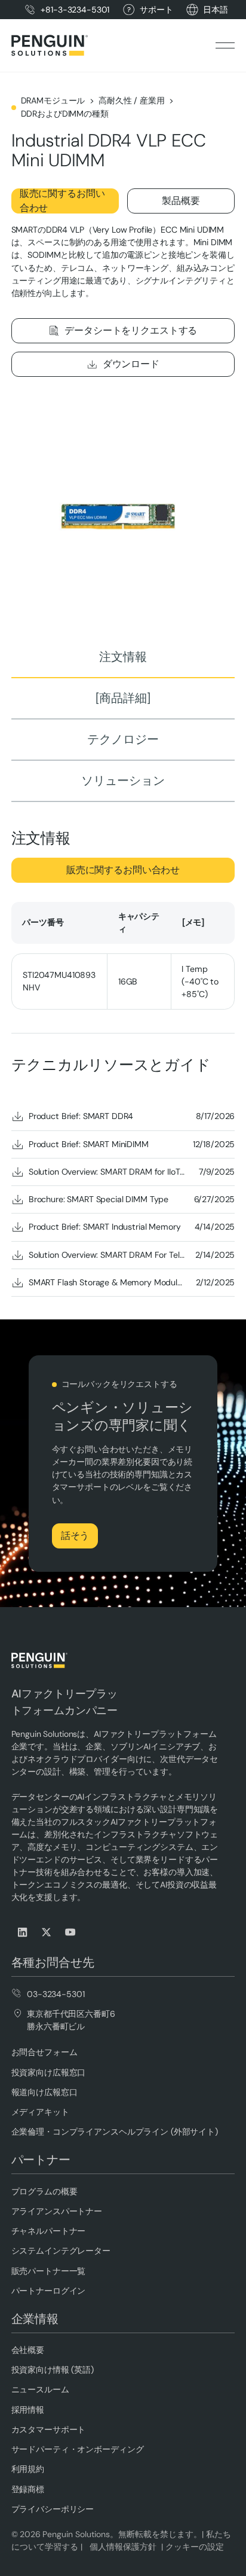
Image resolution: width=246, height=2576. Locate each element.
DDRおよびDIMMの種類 (65, 114)
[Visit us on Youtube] (71, 1932)
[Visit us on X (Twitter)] (47, 1932)
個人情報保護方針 (122, 2547)
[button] (216, 10)
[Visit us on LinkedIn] (23, 1932)
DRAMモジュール (53, 100)
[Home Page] (50, 45)
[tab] (123, 658)
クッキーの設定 (195, 2547)
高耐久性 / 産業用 (132, 100)
